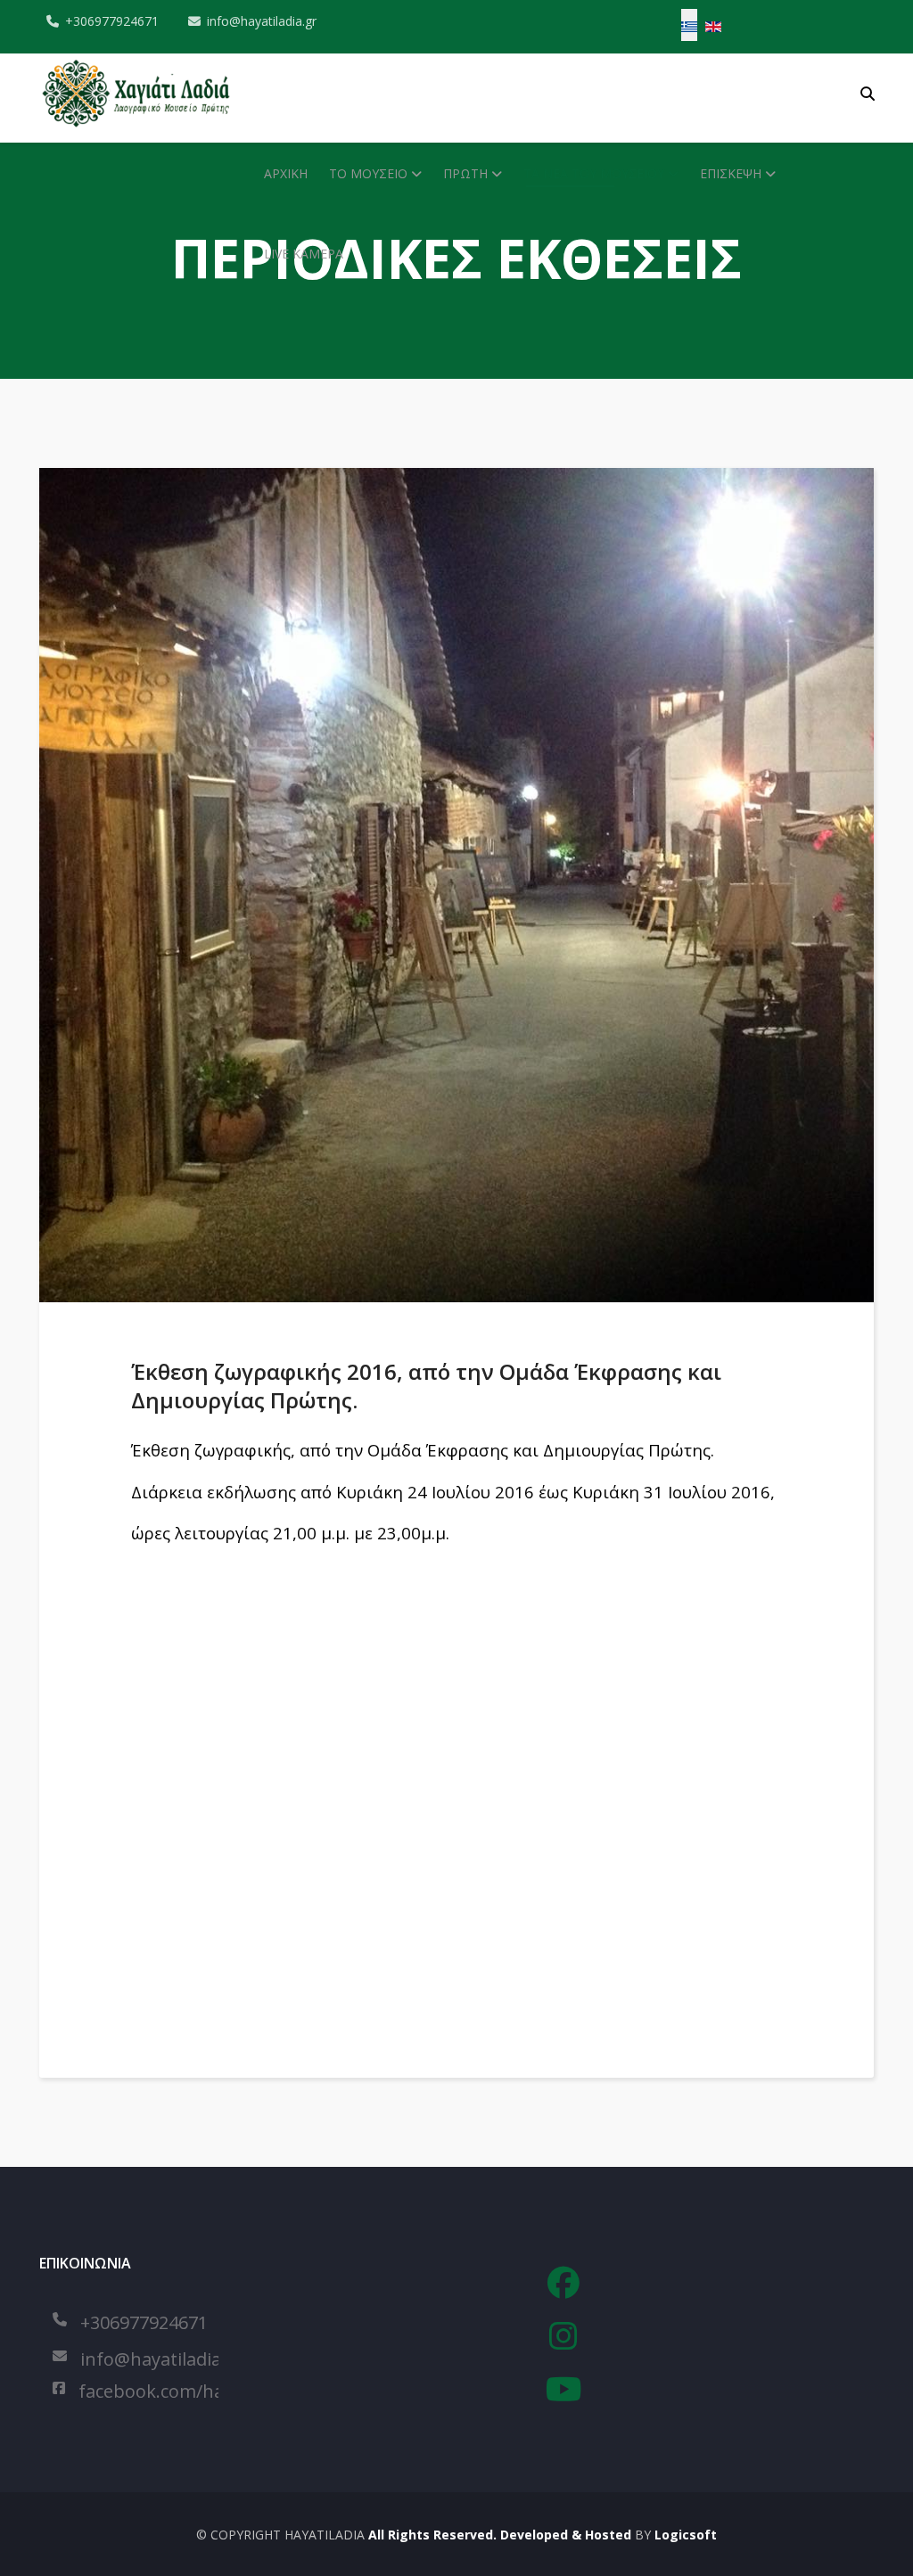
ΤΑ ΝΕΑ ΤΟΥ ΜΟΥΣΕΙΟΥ (594, 173)
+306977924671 (112, 21)
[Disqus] (471, 1779)
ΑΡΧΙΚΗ (286, 173)
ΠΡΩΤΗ (465, 173)
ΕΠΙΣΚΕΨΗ (731, 173)
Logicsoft (686, 2535)
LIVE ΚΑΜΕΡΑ (304, 254)
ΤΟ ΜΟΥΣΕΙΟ (368, 173)
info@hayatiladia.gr (262, 21)
